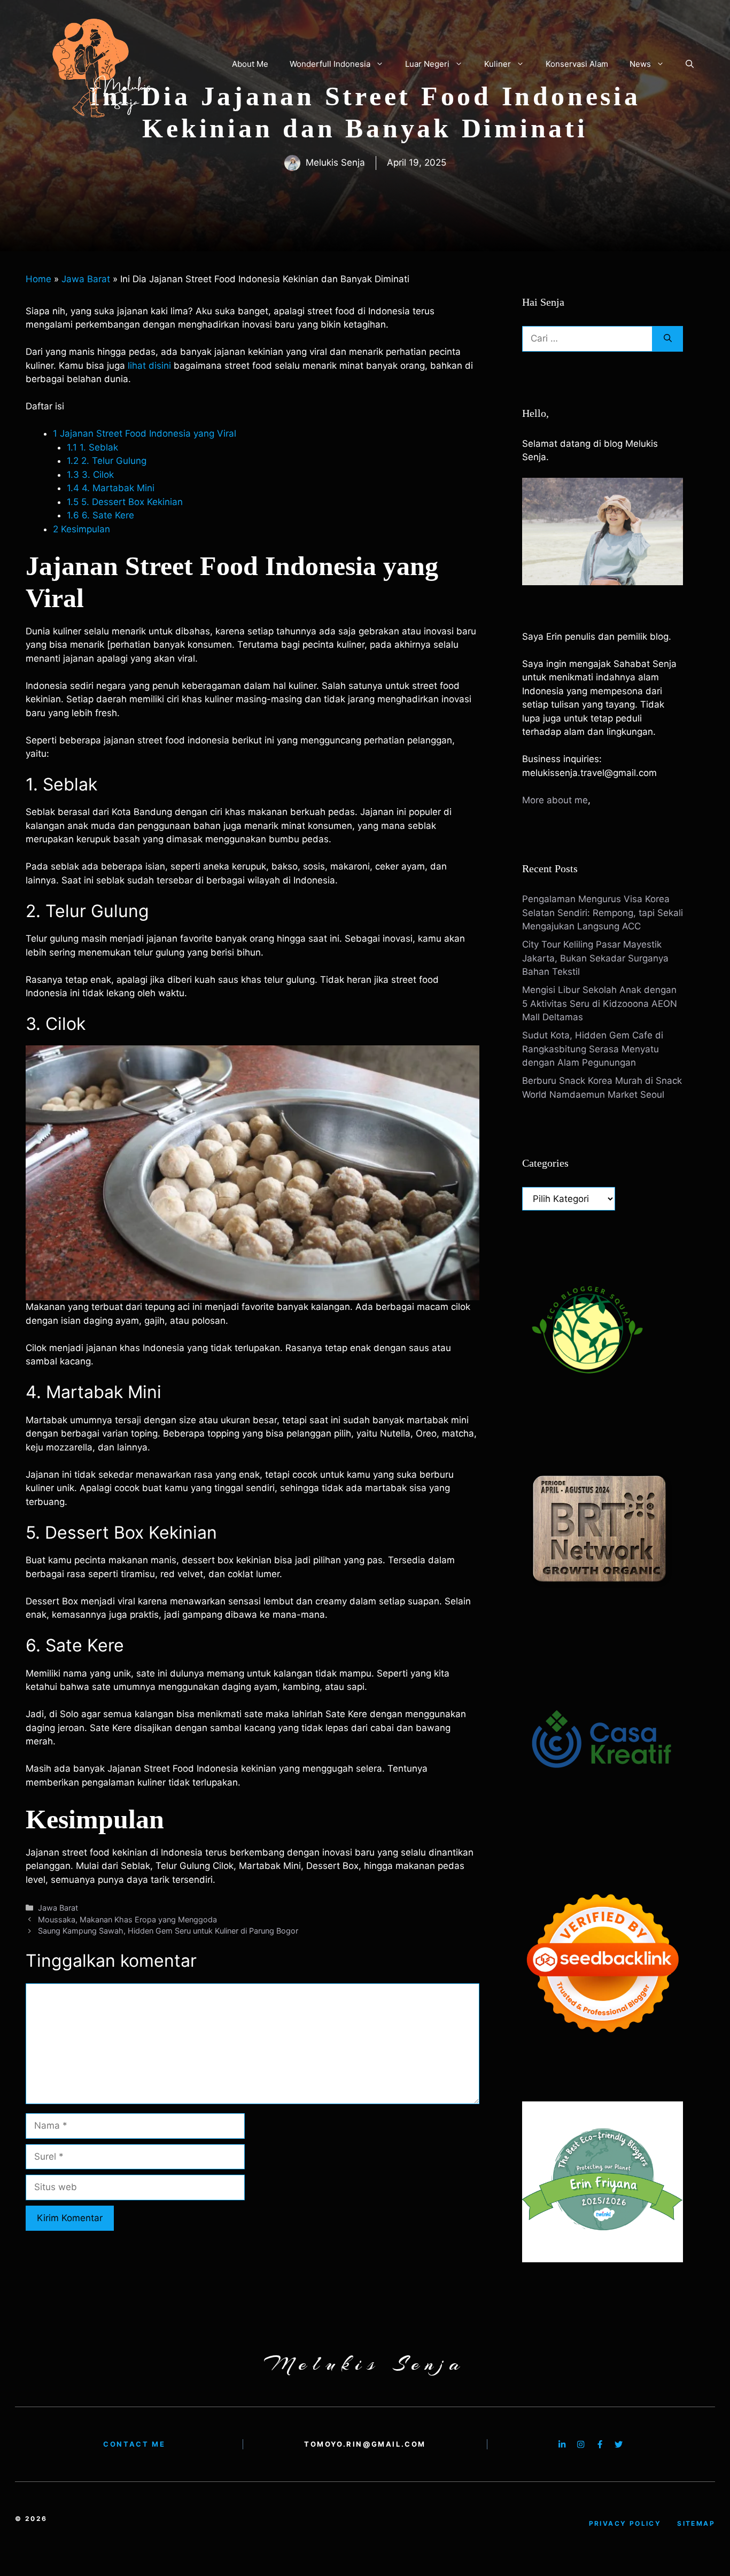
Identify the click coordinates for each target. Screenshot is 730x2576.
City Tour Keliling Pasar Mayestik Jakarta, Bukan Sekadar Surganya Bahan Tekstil (595, 958)
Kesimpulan (81, 529)
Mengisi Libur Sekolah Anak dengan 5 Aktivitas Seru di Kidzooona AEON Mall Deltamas (600, 1003)
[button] (690, 64)
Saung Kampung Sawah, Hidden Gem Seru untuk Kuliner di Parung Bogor (168, 1931)
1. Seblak (92, 447)
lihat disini (149, 366)
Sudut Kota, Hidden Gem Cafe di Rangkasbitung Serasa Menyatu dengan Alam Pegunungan (593, 1049)
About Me (250, 64)
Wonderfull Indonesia (330, 64)
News (640, 64)
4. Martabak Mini (112, 488)
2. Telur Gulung (107, 461)
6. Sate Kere (100, 515)
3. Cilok (92, 475)
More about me (555, 800)
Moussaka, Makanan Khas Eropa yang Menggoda (127, 1919)
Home (38, 279)
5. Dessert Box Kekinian (125, 502)
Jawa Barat (86, 279)
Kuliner (498, 64)
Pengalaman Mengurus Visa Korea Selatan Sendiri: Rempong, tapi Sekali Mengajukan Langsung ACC (603, 913)
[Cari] (668, 339)
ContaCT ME (134, 2444)
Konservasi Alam (577, 64)
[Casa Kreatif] (602, 1822)
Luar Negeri (427, 64)
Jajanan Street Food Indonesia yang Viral (145, 433)
